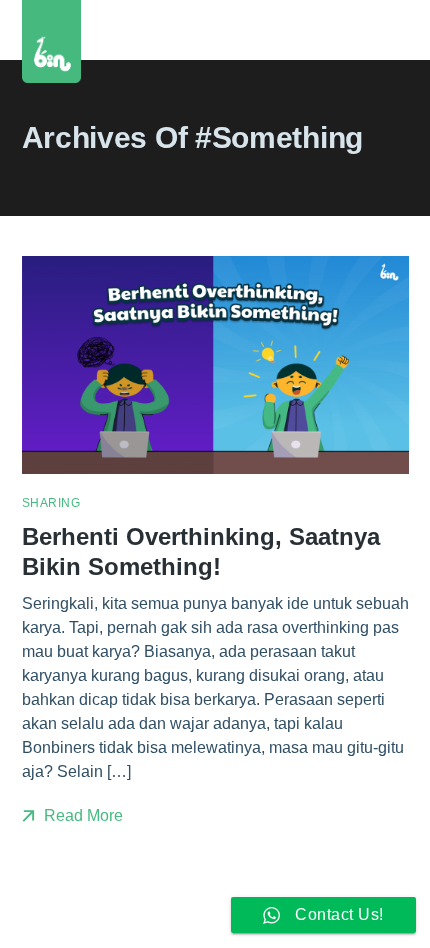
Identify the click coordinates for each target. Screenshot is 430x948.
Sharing (51, 503)
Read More (81, 815)
